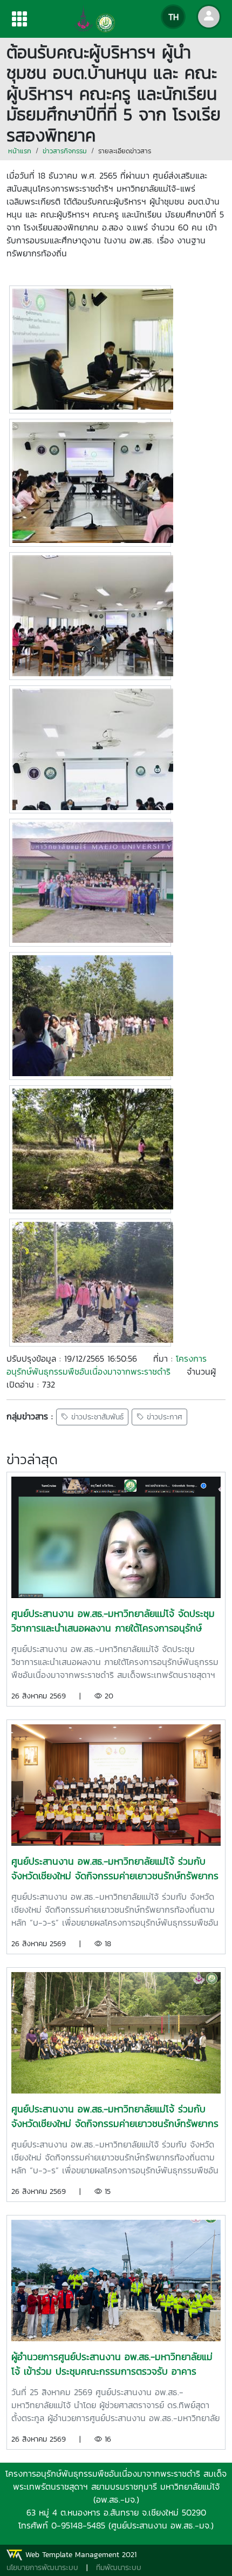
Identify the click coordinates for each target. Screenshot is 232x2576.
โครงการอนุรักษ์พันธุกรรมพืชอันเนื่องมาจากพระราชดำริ (107, 1365)
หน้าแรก (20, 151)
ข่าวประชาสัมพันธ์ (96, 1417)
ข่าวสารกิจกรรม (65, 151)
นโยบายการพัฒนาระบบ (42, 2568)
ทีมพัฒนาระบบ (119, 2568)
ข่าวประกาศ (163, 1417)
